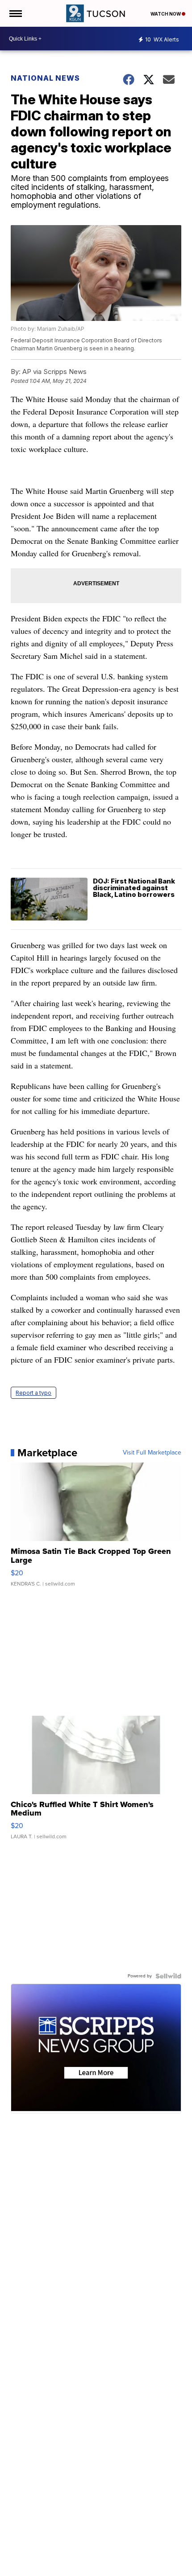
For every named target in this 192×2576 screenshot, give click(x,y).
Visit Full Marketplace (152, 1453)
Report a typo (33, 1393)
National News (45, 78)
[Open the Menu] (15, 13)
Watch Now (166, 14)
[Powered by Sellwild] (168, 1976)
